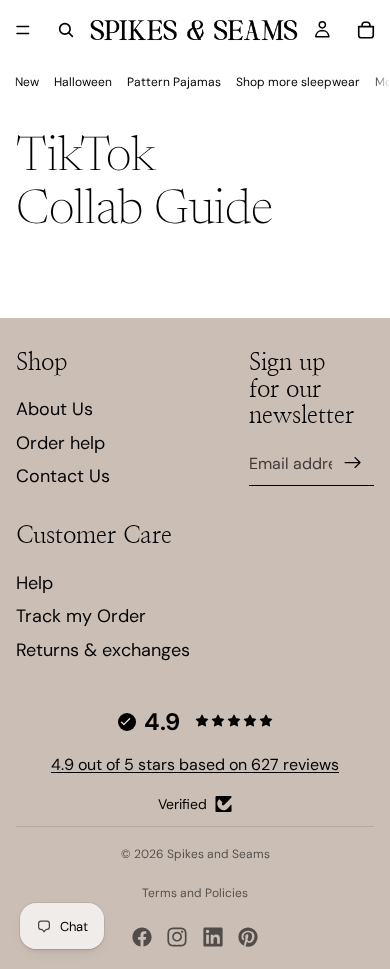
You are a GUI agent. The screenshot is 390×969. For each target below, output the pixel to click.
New (27, 82)
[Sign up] (353, 463)
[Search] (66, 30)
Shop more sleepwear (298, 82)
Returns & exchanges (103, 650)
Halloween (83, 82)
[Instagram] (177, 937)
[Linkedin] (213, 937)
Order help (60, 443)
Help (34, 583)
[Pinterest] (248, 937)
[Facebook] (142, 937)
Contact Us (63, 476)
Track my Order (81, 616)
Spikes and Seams (218, 854)
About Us (54, 409)
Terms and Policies (195, 893)
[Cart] (366, 30)
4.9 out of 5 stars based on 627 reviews (195, 764)
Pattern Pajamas (174, 82)
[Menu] (23, 30)
